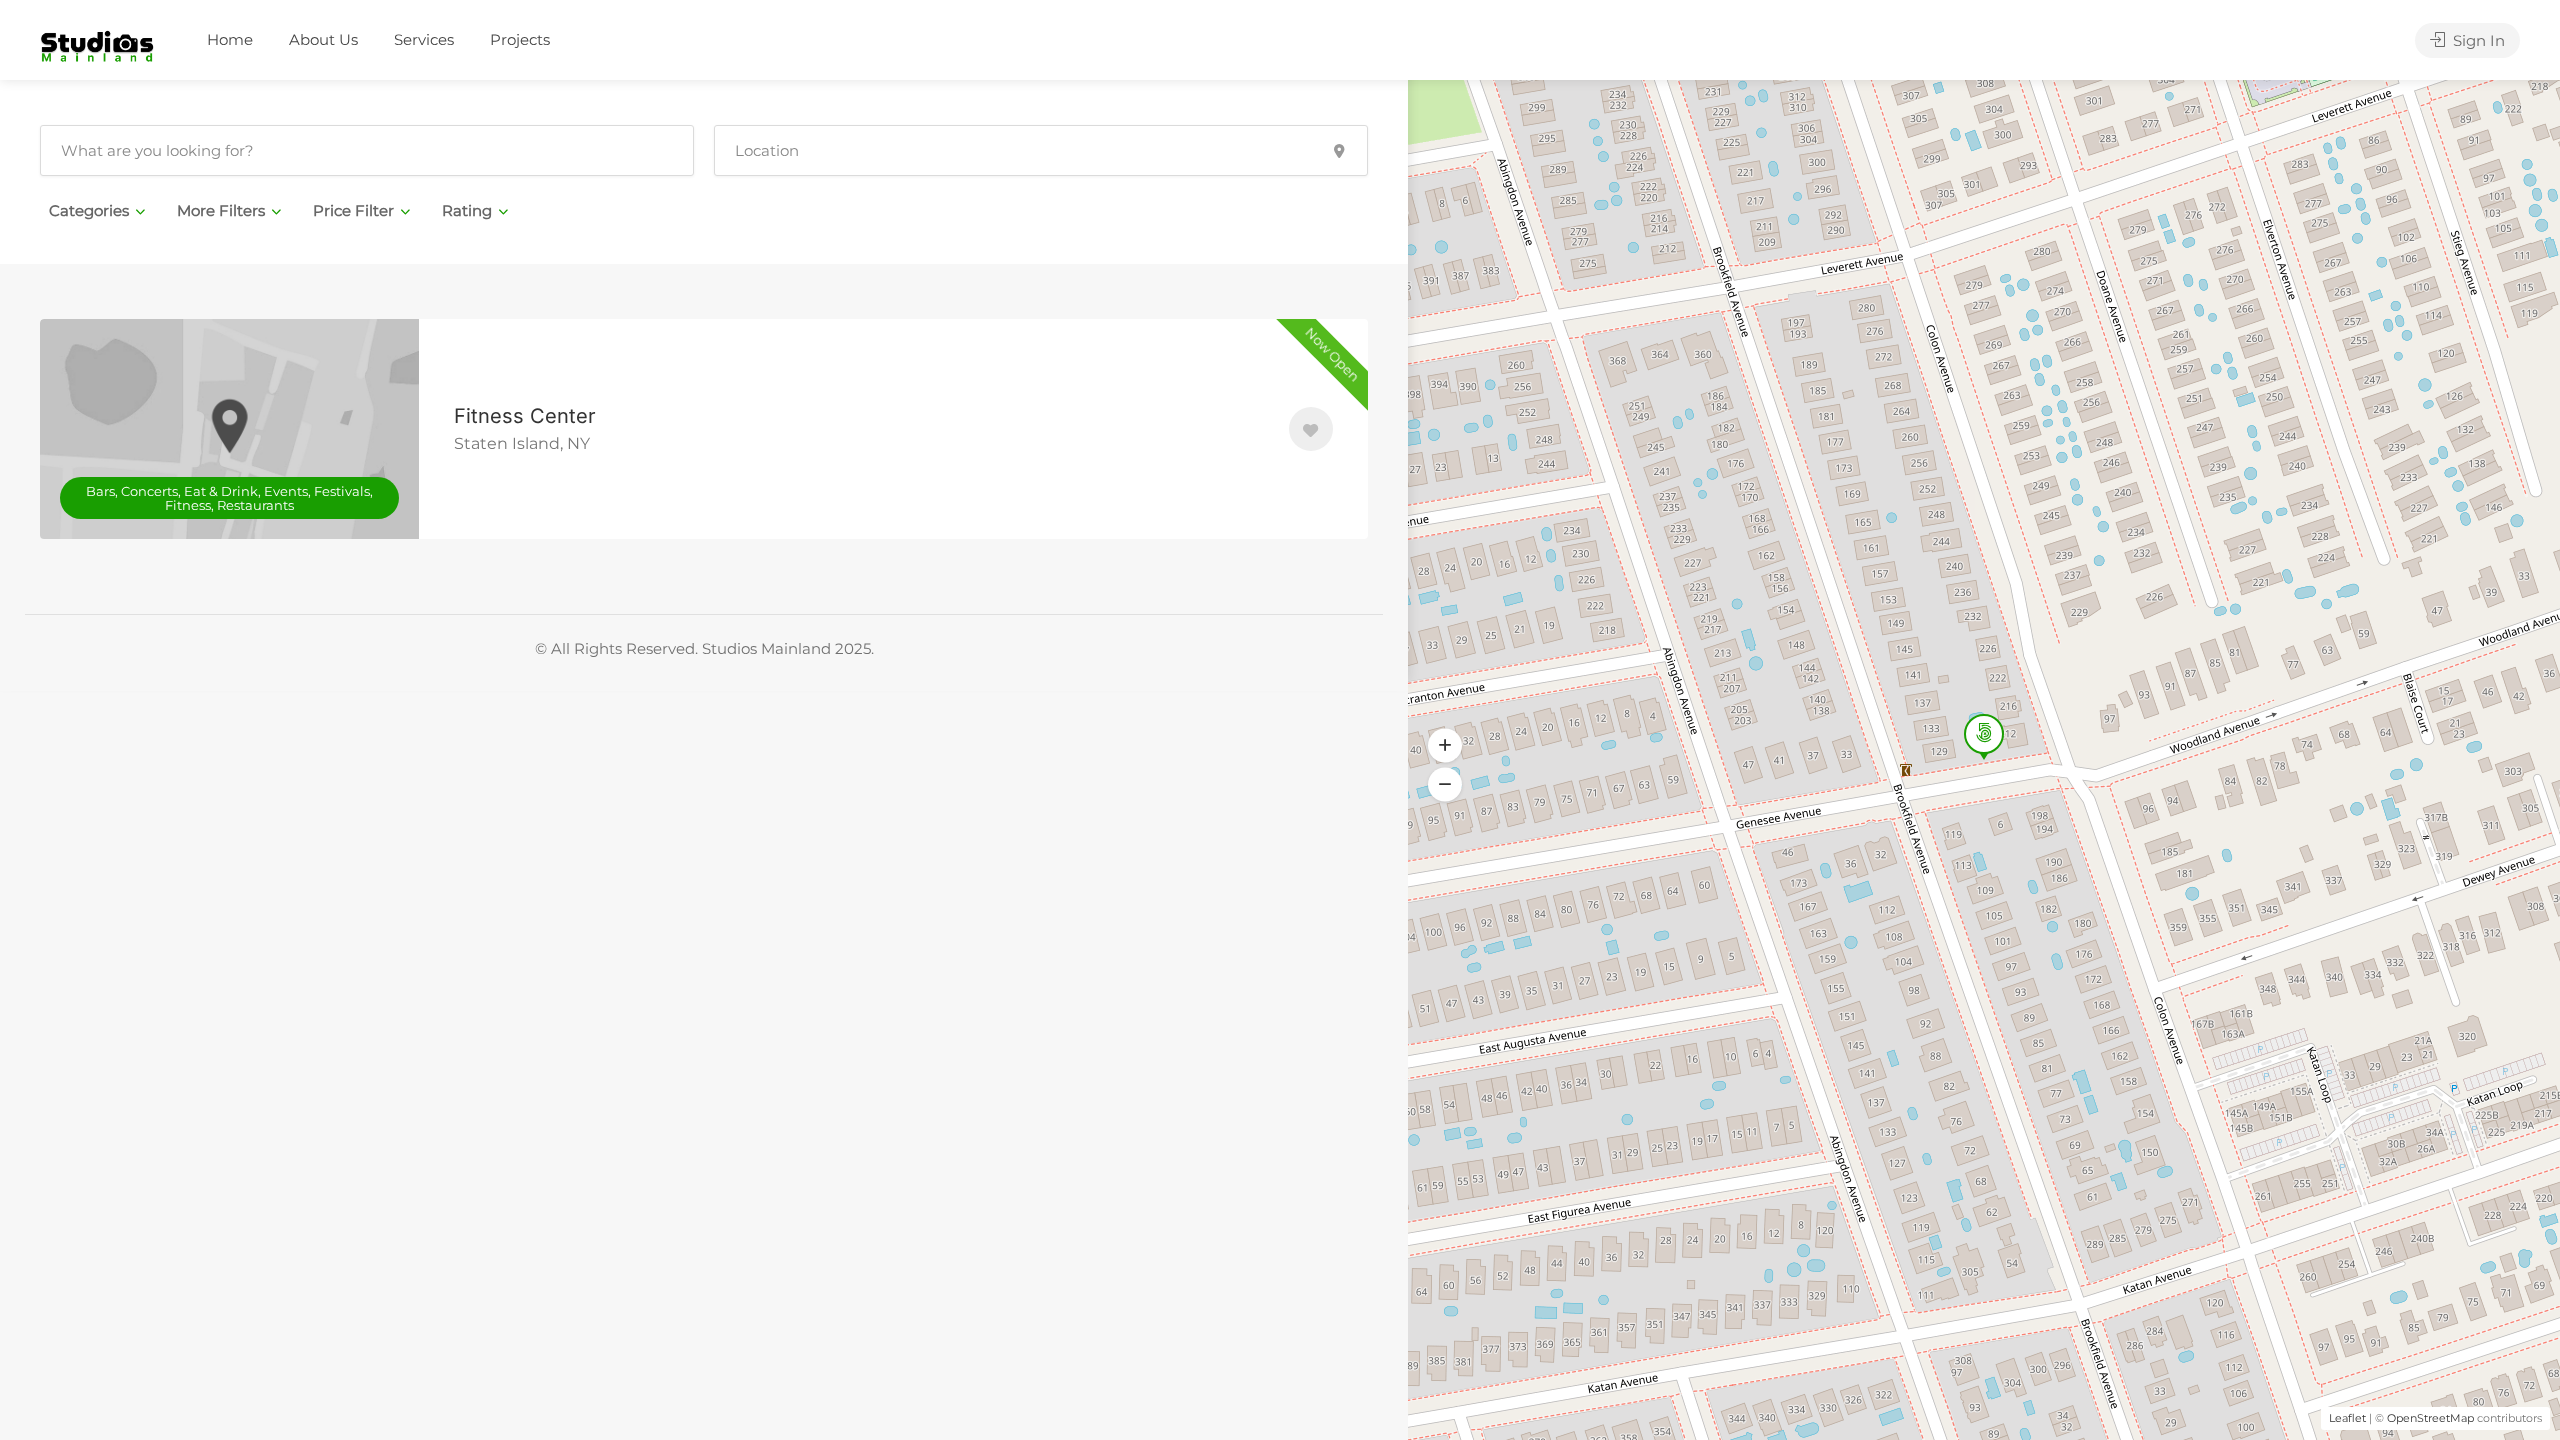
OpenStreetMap (2430, 1418)
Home (230, 39)
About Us (323, 39)
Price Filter (353, 210)
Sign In (2477, 40)
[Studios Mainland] (97, 41)
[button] (1445, 785)
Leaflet (2347, 1418)
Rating (467, 210)
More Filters (221, 210)
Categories (89, 210)
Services (424, 39)
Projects (520, 39)
